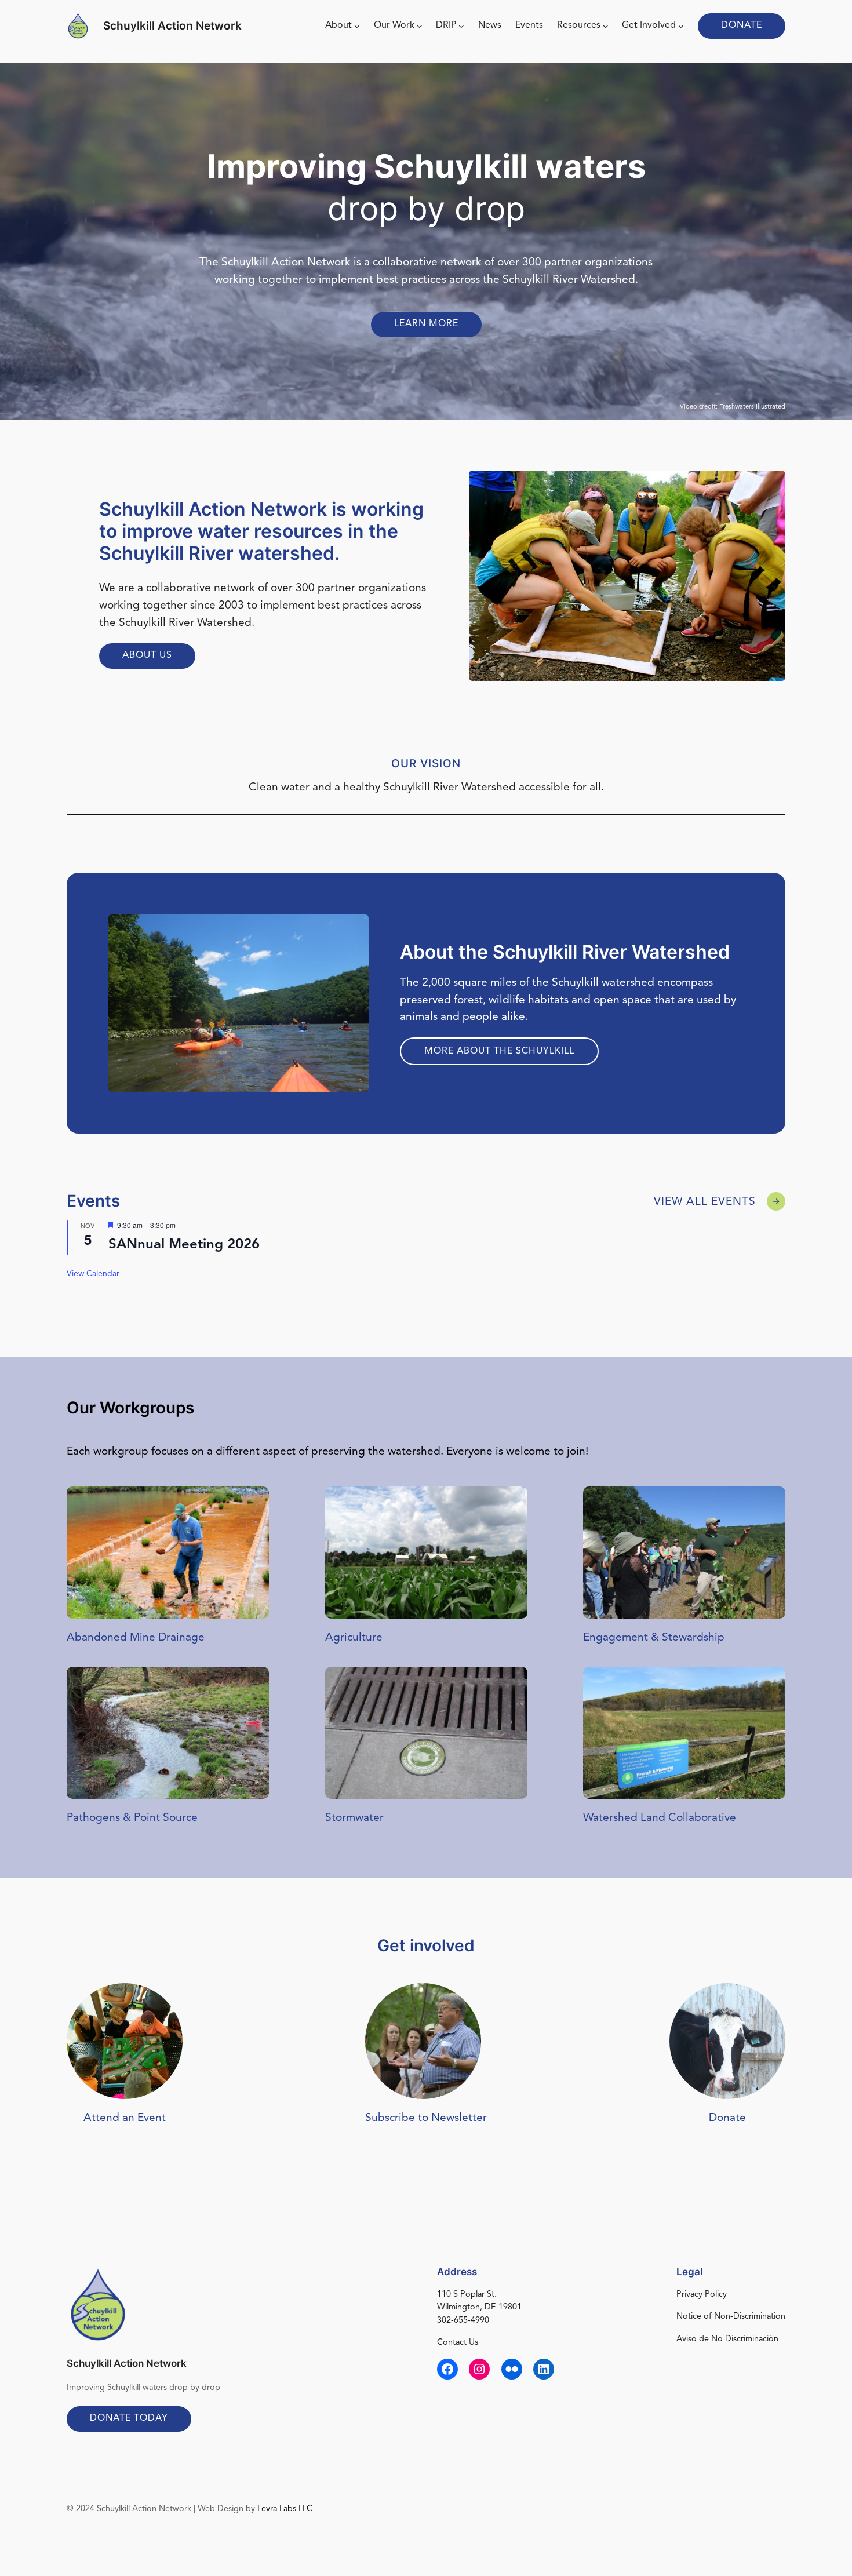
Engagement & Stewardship (654, 1638)
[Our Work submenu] (420, 26)
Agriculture (354, 1638)
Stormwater (354, 1818)
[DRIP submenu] (461, 26)
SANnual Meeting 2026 (184, 1245)
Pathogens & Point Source (132, 1818)
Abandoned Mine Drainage (136, 1638)
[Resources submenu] (606, 26)
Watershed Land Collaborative (660, 1818)
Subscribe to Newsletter (426, 2118)
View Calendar (93, 1274)
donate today (129, 2418)
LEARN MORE (426, 324)
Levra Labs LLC (285, 2509)
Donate (727, 2118)
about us (147, 655)
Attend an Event (125, 2118)
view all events (705, 1202)
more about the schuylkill (499, 1051)
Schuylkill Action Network (172, 25)
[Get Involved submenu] (681, 26)
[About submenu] (357, 26)
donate (742, 25)
